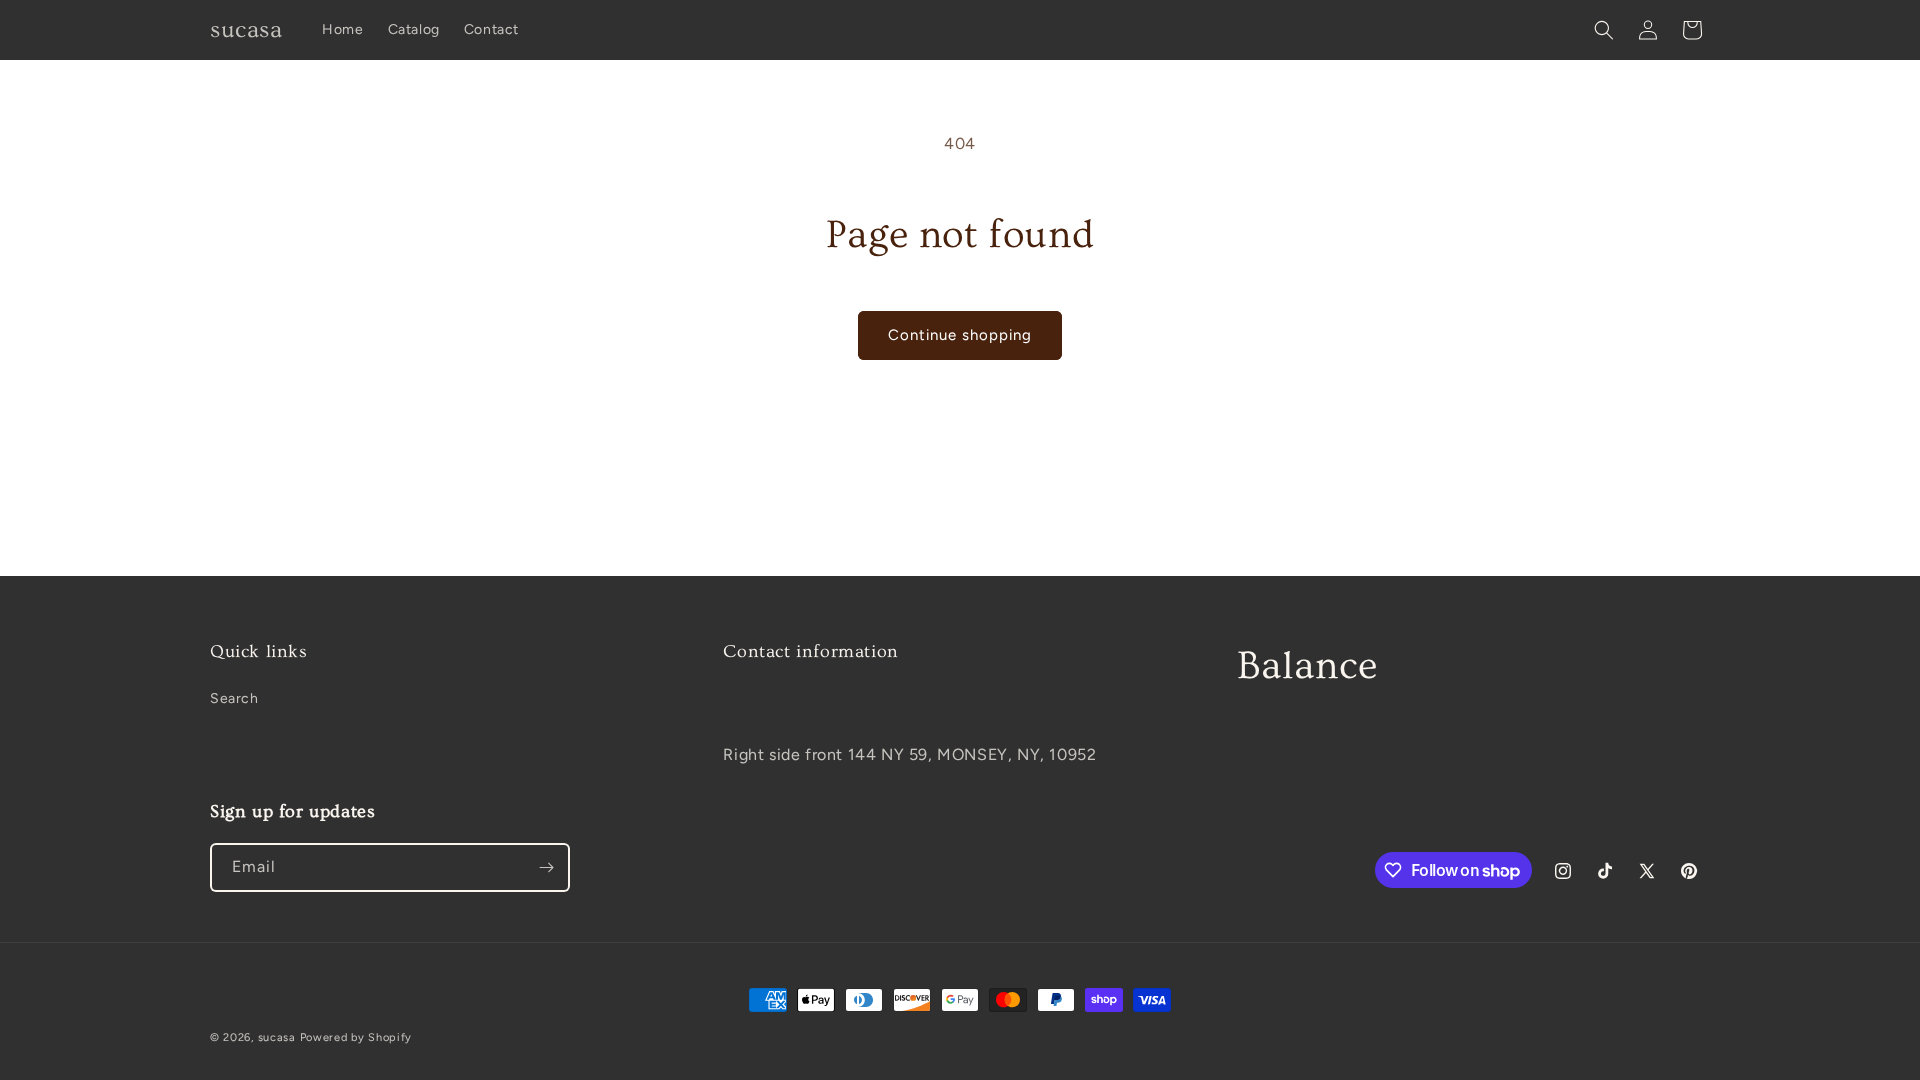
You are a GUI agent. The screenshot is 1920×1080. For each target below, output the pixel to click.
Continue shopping (960, 335)
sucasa (277, 1037)
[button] (1604, 30)
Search (234, 698)
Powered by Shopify (356, 1037)
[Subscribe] (546, 867)
